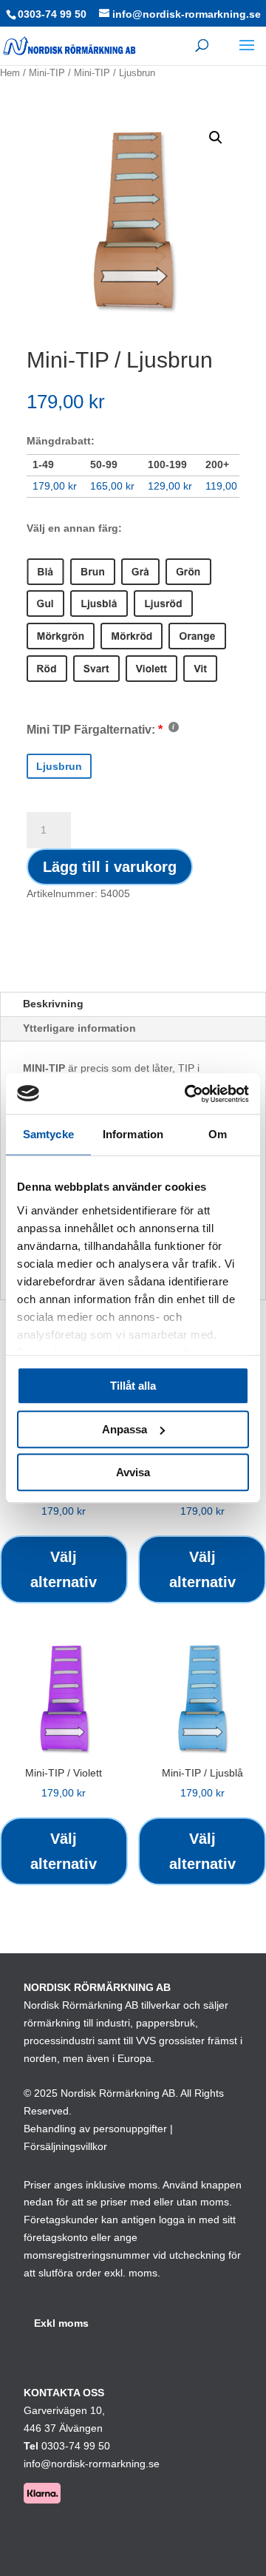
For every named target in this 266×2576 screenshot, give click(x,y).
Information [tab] (133, 1134)
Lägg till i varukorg (110, 867)
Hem (10, 73)
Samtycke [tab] (48, 1134)
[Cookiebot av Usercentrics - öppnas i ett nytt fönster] (188, 1094)
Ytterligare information (79, 1028)
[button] (216, 138)
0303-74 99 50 (52, 14)
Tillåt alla (133, 1386)
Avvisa (133, 1472)
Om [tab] (218, 1134)
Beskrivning (53, 1004)
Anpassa (125, 1429)
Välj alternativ (64, 1569)
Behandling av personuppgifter (95, 2129)
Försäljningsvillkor (65, 2146)
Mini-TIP (47, 73)
